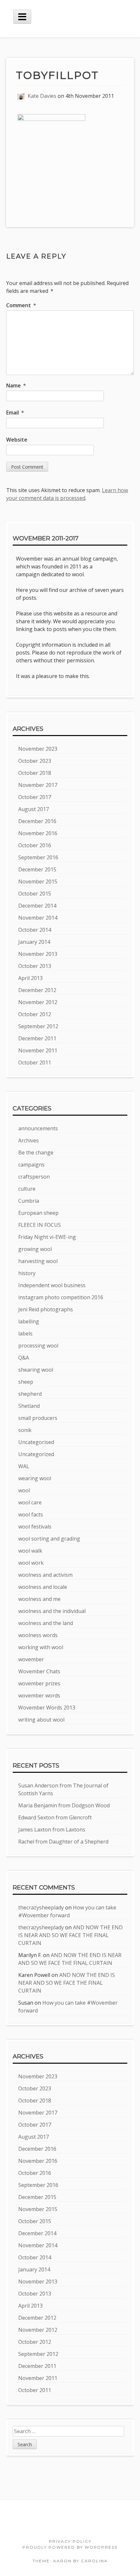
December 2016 (37, 821)
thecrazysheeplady (41, 1907)
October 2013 (35, 966)
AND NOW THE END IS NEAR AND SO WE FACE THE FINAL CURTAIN (70, 1935)
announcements (38, 1128)
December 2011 (37, 1038)
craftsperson (34, 1177)
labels (25, 1333)
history (27, 1273)
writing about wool (41, 1720)
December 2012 (37, 990)
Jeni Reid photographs (46, 1309)
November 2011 (38, 1050)
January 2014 (34, 942)
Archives (28, 1140)
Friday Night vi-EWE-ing (47, 1237)
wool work (31, 1563)
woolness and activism (45, 1575)
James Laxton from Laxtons (52, 1830)
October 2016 (35, 845)
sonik (25, 1430)
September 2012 (38, 1026)
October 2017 (35, 797)
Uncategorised (36, 1442)
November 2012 (38, 1002)
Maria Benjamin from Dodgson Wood (64, 1805)
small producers (38, 1418)
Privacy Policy (70, 2541)
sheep (26, 1382)
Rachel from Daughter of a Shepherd (63, 1842)
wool (24, 1490)
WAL (24, 1466)
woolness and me (39, 1599)
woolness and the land (46, 1623)
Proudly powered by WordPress (70, 2547)
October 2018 (35, 773)
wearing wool (35, 1478)
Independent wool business (52, 1285)
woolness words (38, 1635)
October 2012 (35, 1014)
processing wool (38, 1346)
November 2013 (38, 954)
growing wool (35, 1249)
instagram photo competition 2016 (61, 1297)
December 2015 (37, 869)
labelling (29, 1321)
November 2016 (38, 833)
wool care (30, 1502)
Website (17, 440)
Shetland (29, 1406)
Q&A (24, 1358)
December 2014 (37, 906)
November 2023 (38, 749)
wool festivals (35, 1527)
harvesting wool (38, 1261)
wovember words (39, 1695)
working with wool (41, 1647)
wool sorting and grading (49, 1539)
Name (16, 385)
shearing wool (36, 1370)
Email (15, 413)
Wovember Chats (39, 1671)
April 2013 (30, 978)
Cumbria (29, 1201)
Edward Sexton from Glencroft (55, 1817)
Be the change (36, 1152)
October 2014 (35, 930)
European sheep (38, 1213)
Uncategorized (36, 1454)
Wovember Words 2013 (47, 1708)
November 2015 (38, 881)
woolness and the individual (52, 1611)
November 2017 (38, 785)
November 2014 (38, 918)
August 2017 (34, 809)
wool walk (30, 1551)
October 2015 (35, 894)
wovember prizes (39, 1683)
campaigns (31, 1165)
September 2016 (38, 857)
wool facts (31, 1514)
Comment (21, 305)
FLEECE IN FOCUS (40, 1225)
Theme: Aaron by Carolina (70, 2561)
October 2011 (35, 1062)
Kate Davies (42, 96)
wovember (31, 1659)
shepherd (30, 1394)
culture (27, 1189)
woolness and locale (43, 1587)
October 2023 (35, 761)
